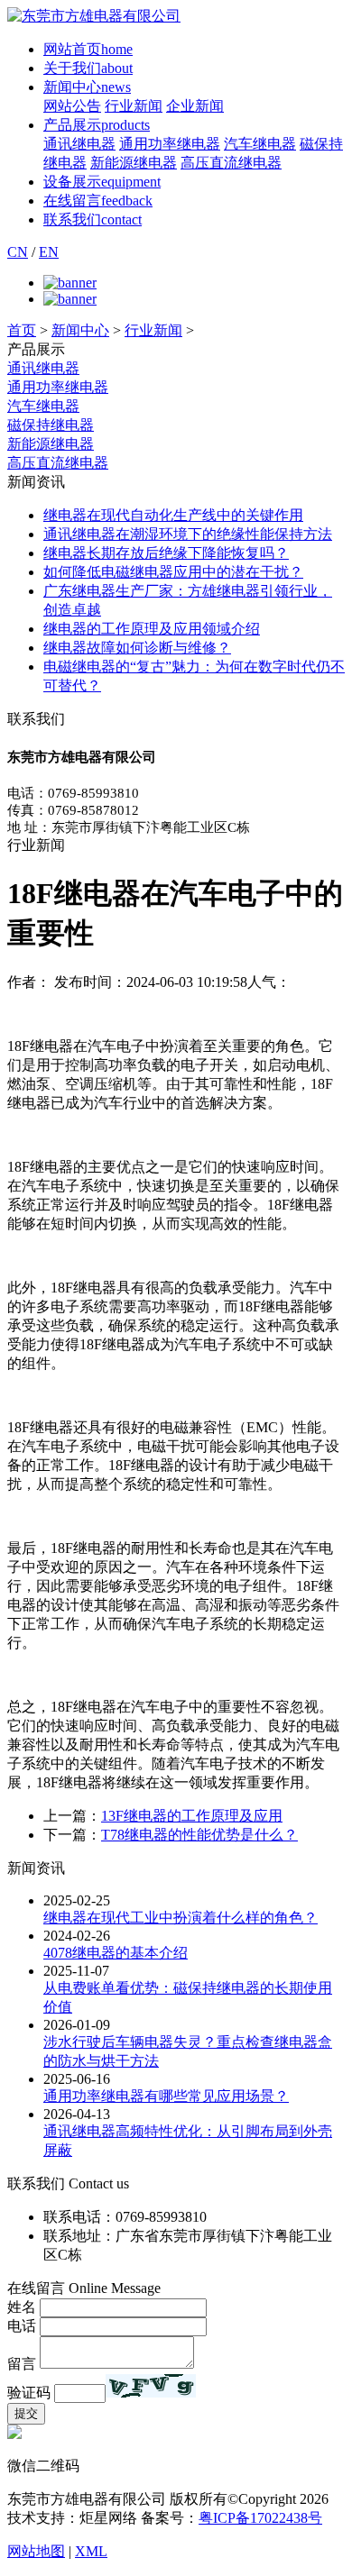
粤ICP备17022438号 (260, 2518)
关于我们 (88, 68)
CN (18, 252)
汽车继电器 (260, 144)
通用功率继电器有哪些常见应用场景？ (166, 2096)
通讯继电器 (79, 144)
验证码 (29, 2393)
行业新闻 (134, 106)
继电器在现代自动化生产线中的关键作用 (173, 515)
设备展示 (102, 182)
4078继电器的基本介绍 (116, 1953)
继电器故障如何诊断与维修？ (137, 648)
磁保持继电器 (51, 425)
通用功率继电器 (170, 144)
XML (91, 2551)
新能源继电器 (134, 163)
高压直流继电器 (231, 163)
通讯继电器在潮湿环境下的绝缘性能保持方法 (188, 534)
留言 (22, 2364)
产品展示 (97, 125)
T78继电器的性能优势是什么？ (199, 1835)
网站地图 (36, 2551)
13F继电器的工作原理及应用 (192, 1816)
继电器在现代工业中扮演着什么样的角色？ (181, 1918)
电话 (22, 2326)
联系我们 (93, 219)
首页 (22, 330)
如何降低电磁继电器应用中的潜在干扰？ (173, 572)
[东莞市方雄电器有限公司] (94, 16)
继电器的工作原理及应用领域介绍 (152, 629)
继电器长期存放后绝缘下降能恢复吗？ (166, 553)
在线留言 (98, 201)
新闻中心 (87, 87)
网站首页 (88, 49)
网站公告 (72, 106)
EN (49, 252)
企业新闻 (195, 106)
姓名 (22, 2307)
